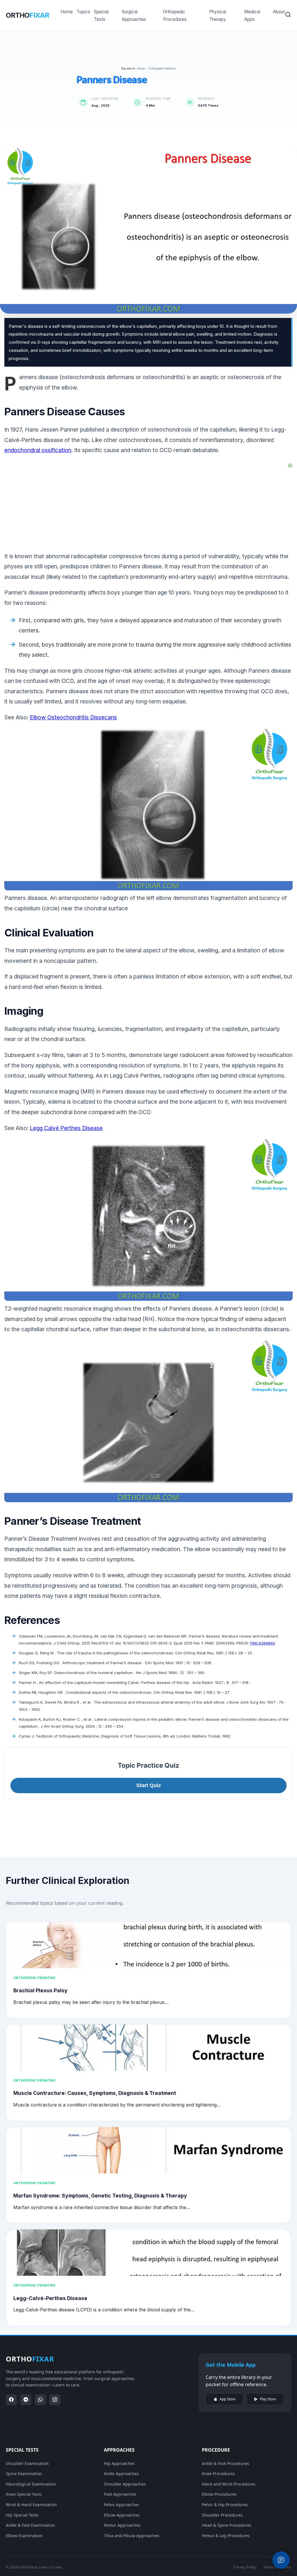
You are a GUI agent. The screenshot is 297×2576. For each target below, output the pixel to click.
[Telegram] (26, 2400)
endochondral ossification (38, 450)
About (279, 12)
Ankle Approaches (121, 2474)
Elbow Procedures (219, 2494)
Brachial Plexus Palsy (40, 1990)
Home (67, 12)
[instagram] (55, 2400)
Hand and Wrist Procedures (229, 2484)
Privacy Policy (245, 2567)
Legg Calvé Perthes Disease (66, 1128)
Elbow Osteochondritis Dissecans (73, 717)
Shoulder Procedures (222, 2515)
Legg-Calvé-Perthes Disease (50, 2298)
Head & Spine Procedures (227, 2525)
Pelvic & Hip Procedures (225, 2505)
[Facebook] (11, 2400)
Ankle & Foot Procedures (226, 2463)
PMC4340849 (263, 1643)
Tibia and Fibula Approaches (132, 2536)
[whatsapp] (40, 2400)
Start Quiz (149, 1785)
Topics (83, 12)
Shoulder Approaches (125, 2484)
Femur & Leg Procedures (226, 2536)
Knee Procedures (218, 2474)
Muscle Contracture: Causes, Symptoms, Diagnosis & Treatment (95, 2093)
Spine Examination (24, 2474)
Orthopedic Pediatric (162, 68)
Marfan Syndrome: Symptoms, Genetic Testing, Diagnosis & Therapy (100, 2196)
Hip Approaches (119, 2463)
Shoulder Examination (27, 2463)
